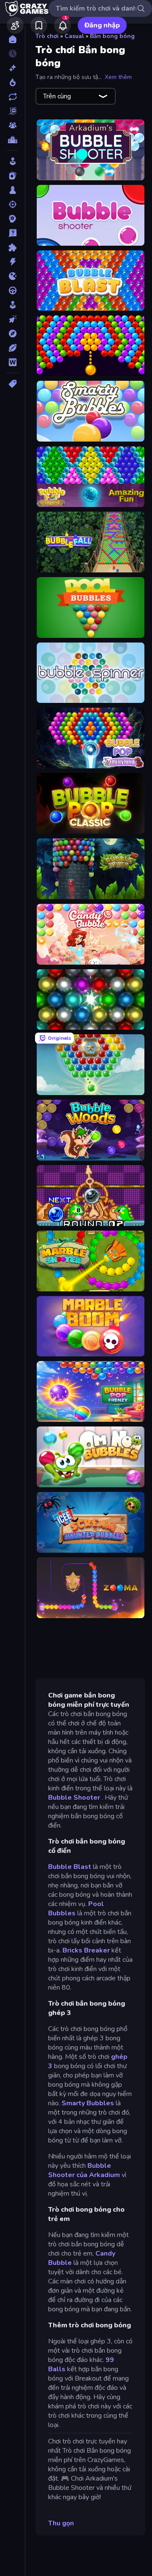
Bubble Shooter (74, 1798)
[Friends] (15, 25)
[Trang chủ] (12, 39)
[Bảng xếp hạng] (12, 140)
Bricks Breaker (86, 1950)
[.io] (12, 276)
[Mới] (12, 68)
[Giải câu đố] (12, 233)
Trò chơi (47, 36)
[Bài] (12, 176)
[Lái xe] (12, 290)
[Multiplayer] (12, 125)
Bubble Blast (70, 1867)
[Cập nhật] (12, 97)
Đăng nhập (102, 25)
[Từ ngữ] (12, 362)
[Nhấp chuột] (12, 319)
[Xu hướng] (12, 82)
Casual (74, 36)
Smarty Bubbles (88, 2103)
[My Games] (39, 25)
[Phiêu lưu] (12, 334)
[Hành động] (12, 262)
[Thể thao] (12, 348)
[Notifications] (62, 25)
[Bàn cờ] (12, 190)
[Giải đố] (12, 247)
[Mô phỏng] (12, 305)
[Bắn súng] (12, 204)
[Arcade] (12, 161)
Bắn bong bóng (112, 36)
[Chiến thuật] (12, 219)
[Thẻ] (12, 384)
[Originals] (12, 111)
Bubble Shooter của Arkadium (84, 2170)
